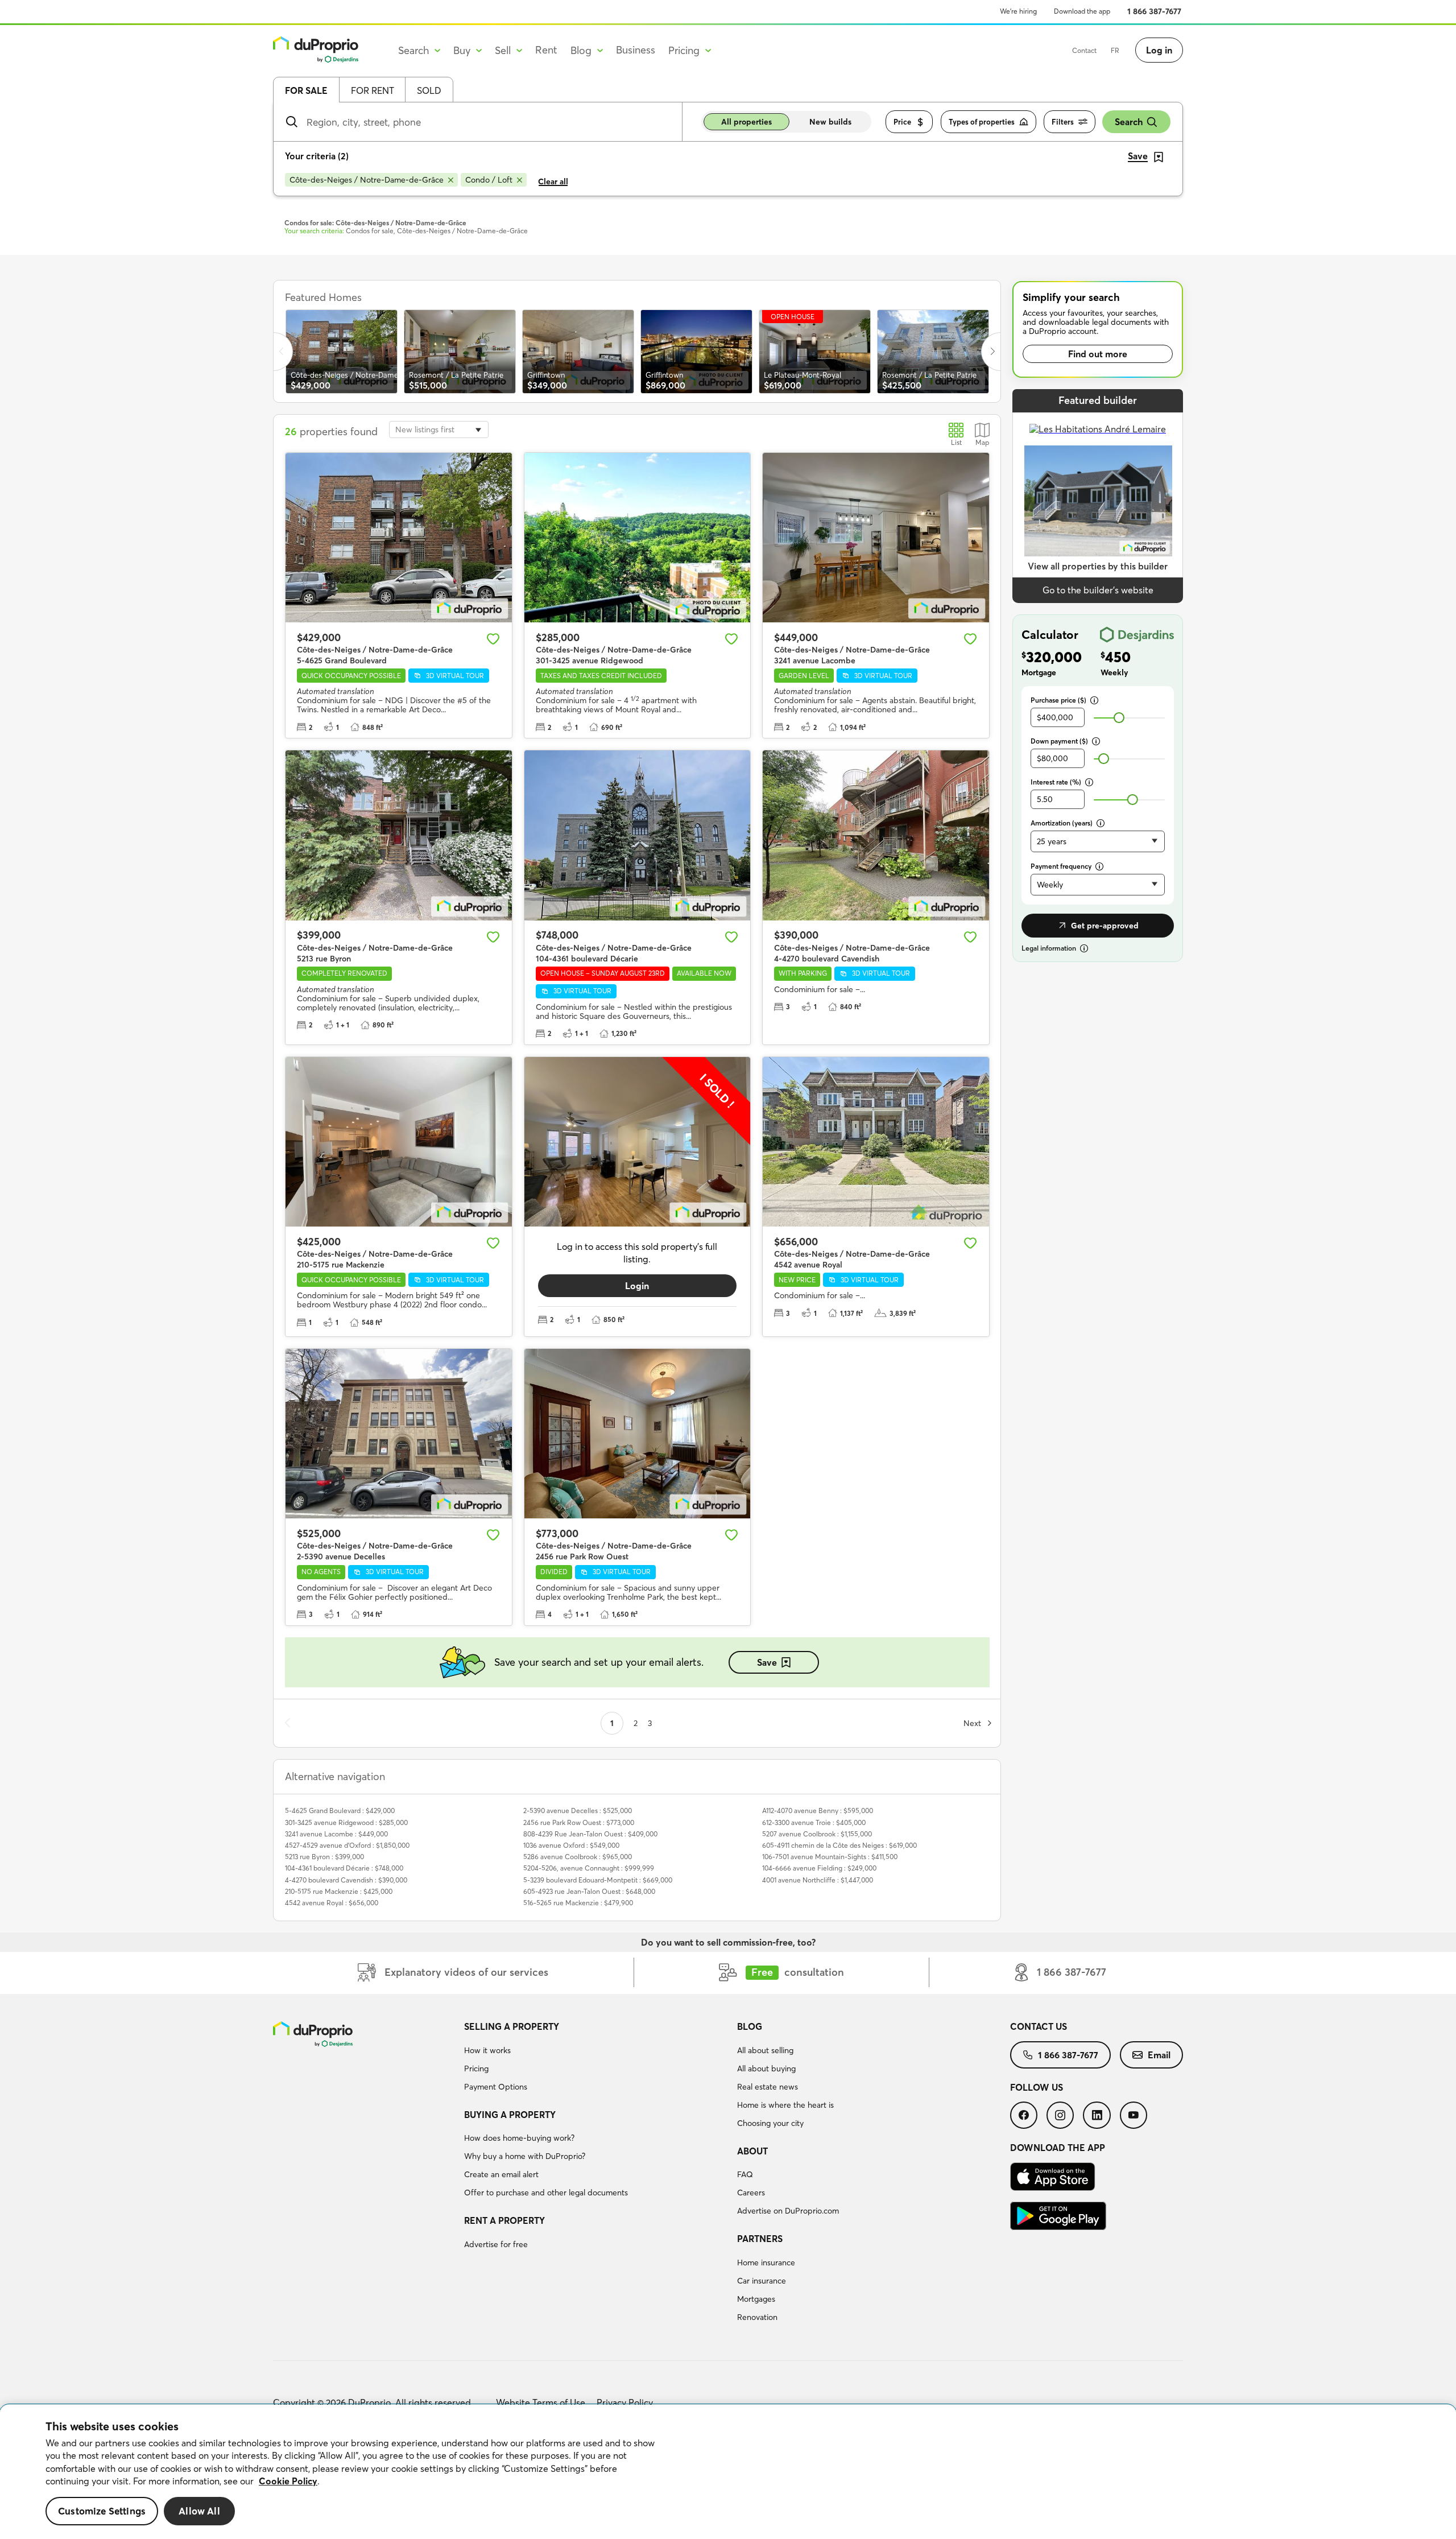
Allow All (199, 2511)
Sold (429, 90)
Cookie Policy (288, 2481)
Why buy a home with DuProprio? (525, 2156)
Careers (751, 2193)
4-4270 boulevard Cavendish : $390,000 (346, 1880)
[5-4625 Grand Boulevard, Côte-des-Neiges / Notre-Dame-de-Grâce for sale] (399, 538)
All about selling (765, 2050)
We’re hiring (1018, 11)
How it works (487, 2050)
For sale (306, 90)
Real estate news (768, 2087)
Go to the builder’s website (1098, 590)
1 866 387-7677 (1154, 11)
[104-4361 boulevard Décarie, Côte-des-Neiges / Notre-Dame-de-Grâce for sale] (638, 835)
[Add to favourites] (493, 639)
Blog (750, 2026)
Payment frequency (1061, 866)
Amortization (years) (1062, 823)
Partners (760, 2239)
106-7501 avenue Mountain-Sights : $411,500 (830, 1857)
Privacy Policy (625, 2402)
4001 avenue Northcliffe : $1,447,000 (818, 1880)
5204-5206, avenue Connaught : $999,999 (589, 1868)
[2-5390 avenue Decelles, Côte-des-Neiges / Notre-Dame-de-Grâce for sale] (399, 1434)
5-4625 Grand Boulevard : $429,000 (340, 1811)
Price (902, 122)
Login (637, 1286)
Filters (1063, 122)
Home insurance (766, 2263)
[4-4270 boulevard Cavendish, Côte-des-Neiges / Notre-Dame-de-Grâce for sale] (876, 835)
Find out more (1098, 354)
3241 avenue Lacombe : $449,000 (336, 1834)
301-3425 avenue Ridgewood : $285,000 (346, 1822)
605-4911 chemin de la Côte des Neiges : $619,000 (839, 1845)
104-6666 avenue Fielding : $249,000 (819, 1868)
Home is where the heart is (785, 2105)
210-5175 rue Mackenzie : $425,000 (339, 1891)
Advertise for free (496, 2244)
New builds (830, 122)
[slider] (1119, 718)
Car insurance (762, 2281)
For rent (373, 90)
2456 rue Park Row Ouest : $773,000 (579, 1822)
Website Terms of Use (541, 2402)
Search (1129, 122)
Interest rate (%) (1056, 782)
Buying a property (510, 2115)
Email (1159, 2055)
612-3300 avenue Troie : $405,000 (814, 1822)
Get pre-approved (1105, 926)
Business (636, 50)
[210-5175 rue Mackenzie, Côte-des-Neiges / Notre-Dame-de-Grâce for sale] (399, 1142)
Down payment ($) (1059, 741)
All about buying (766, 2069)
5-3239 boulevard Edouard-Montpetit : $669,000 (598, 1880)
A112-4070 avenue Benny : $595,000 (818, 1811)
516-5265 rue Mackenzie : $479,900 (578, 1903)
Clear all (553, 181)
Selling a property (512, 2026)
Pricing (476, 2069)
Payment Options (496, 2087)
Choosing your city (770, 2123)
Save (767, 1662)
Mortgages (756, 2299)
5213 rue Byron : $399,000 (324, 1857)
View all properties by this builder (1098, 566)
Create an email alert (501, 2174)
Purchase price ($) (1058, 700)
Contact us (1039, 2026)
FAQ (745, 2174)
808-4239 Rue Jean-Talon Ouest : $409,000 (590, 1834)
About (752, 2151)
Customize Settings (102, 2511)
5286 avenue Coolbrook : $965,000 (578, 1857)
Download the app (1082, 11)
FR (1115, 50)
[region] (728, 2472)
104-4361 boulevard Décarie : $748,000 (344, 1868)
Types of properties (982, 122)
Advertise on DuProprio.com (788, 2211)
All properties (746, 122)
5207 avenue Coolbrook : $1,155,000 (817, 1834)
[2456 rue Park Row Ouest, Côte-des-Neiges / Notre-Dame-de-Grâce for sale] (638, 1434)
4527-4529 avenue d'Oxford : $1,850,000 (347, 1845)
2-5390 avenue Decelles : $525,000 (578, 1811)
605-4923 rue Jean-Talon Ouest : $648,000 (589, 1891)
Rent (546, 50)
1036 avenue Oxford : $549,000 (571, 1845)
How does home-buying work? (519, 2138)
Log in (1159, 50)
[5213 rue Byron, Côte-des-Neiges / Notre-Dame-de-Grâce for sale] (399, 835)
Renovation (757, 2317)
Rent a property (504, 2220)
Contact (1084, 50)
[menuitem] (596, 2058)
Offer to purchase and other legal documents (546, 2193)
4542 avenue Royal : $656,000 (332, 1903)
